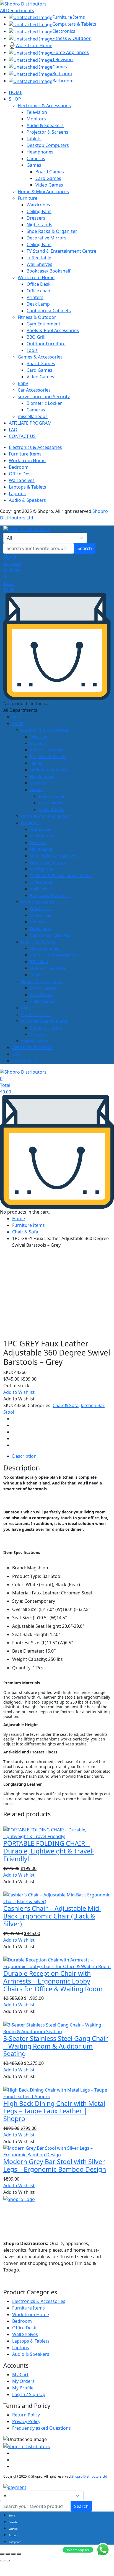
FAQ (13, 430)
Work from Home (36, 277)
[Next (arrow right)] (8, 2561)
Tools (32, 350)
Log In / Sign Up (29, 2394)
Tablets (34, 139)
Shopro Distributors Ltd (89, 2476)
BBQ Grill (36, 337)
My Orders (23, 2381)
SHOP (15, 99)
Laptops (17, 494)
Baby (23, 383)
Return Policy (26, 2415)
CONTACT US (22, 436)
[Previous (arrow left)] (2, 2561)
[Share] (13, 2554)
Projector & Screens (47, 132)
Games (34, 165)
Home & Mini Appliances (43, 192)
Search (85, 548)
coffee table (39, 258)
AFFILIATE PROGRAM (30, 423)
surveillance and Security (44, 397)
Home (19, 1219)
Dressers (36, 218)
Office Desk (39, 284)
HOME (16, 92)
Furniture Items (25, 454)
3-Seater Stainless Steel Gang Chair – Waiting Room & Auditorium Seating (56, 2046)
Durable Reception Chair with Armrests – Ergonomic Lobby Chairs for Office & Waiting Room (53, 1981)
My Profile (23, 2388)
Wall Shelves (39, 264)
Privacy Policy (26, 2421)
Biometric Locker (44, 403)
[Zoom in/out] (2, 2554)
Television (37, 112)
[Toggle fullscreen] (8, 2554)
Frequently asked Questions (42, 2428)
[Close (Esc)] (19, 2554)
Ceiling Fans (39, 211)
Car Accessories (34, 390)
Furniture (28, 198)
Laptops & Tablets (28, 487)
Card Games (48, 178)
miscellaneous (33, 416)
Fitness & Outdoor (37, 317)
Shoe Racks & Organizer (52, 231)
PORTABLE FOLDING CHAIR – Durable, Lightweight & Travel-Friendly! (49, 1851)
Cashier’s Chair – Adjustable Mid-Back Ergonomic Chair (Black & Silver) (52, 1916)
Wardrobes (38, 205)
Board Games (50, 172)
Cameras (36, 158)
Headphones (40, 152)
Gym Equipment (43, 324)
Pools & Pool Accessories (53, 330)
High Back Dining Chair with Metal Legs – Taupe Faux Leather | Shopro (54, 2111)
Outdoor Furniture (46, 344)
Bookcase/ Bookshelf (49, 271)
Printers (35, 297)
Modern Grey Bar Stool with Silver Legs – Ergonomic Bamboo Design (55, 2165)
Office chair (39, 291)
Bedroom (19, 467)
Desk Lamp (38, 304)
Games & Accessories (40, 357)
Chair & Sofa (25, 1232)
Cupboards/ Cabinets (49, 311)
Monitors (36, 119)
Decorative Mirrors (46, 238)
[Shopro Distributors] (23, 3)
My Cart (20, 2375)
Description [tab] (24, 1456)
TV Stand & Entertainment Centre (61, 251)
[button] (19, 1392)
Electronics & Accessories (44, 106)
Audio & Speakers (45, 125)
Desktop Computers (48, 145)
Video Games (49, 185)
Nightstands (39, 225)
